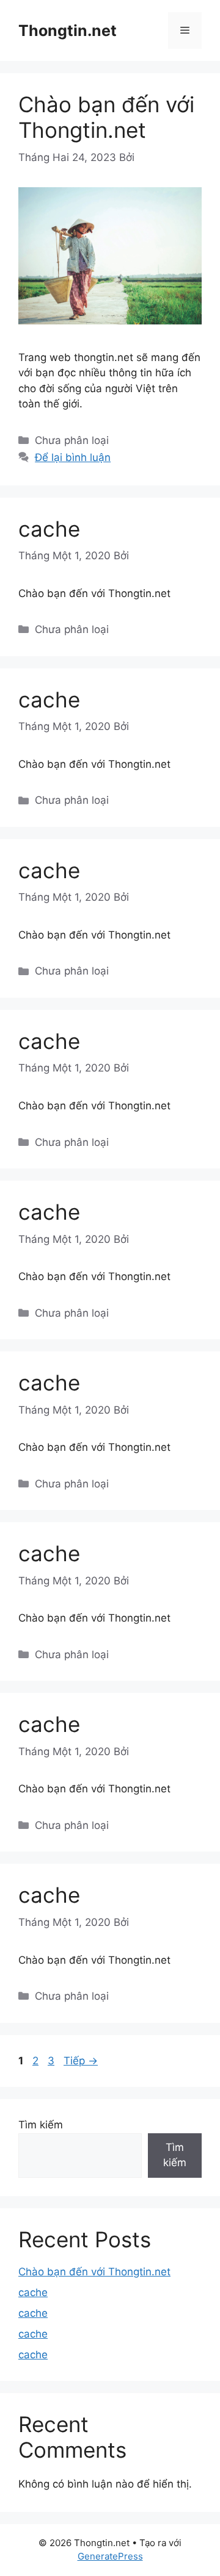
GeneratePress (110, 2556)
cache (49, 529)
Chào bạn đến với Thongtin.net (106, 117)
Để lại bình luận (73, 457)
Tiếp (81, 2061)
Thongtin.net (68, 30)
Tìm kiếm (41, 2125)
